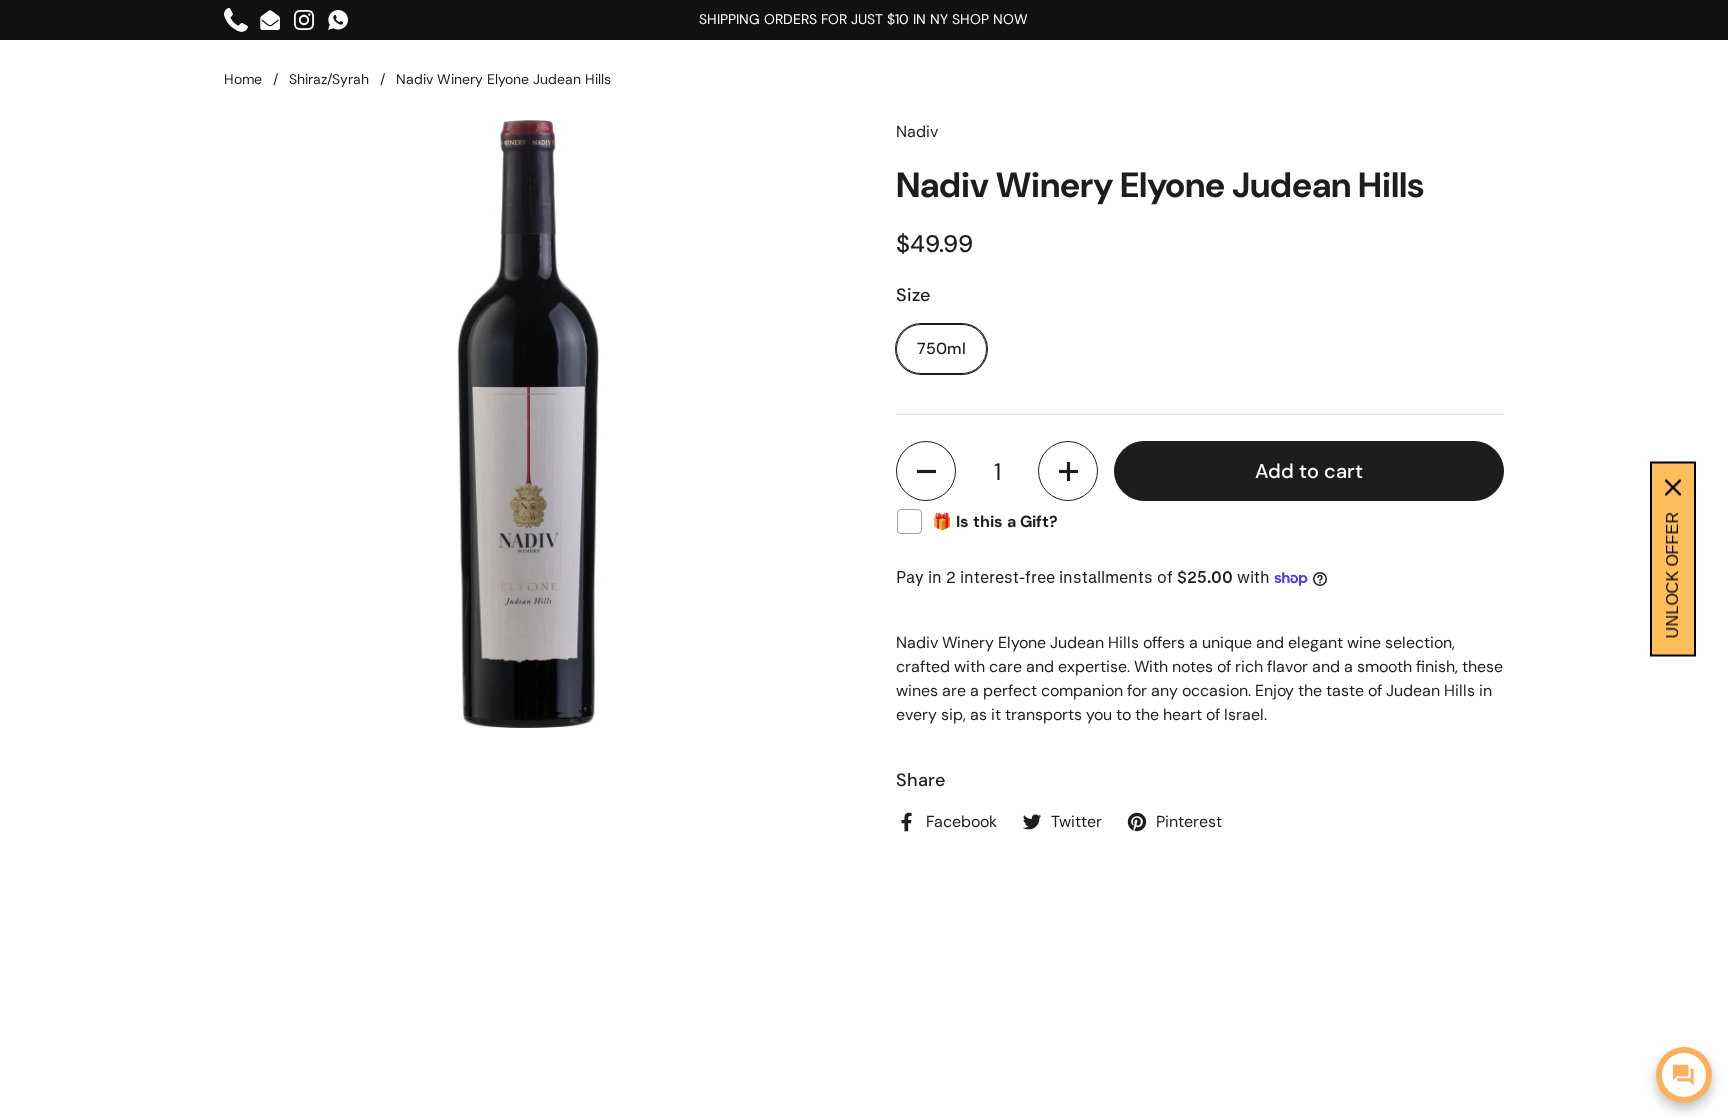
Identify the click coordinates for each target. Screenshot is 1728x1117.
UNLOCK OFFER (1672, 574)
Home (243, 79)
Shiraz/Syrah (329, 79)
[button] (926, 471)
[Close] (1673, 487)
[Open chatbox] (1684, 1075)
